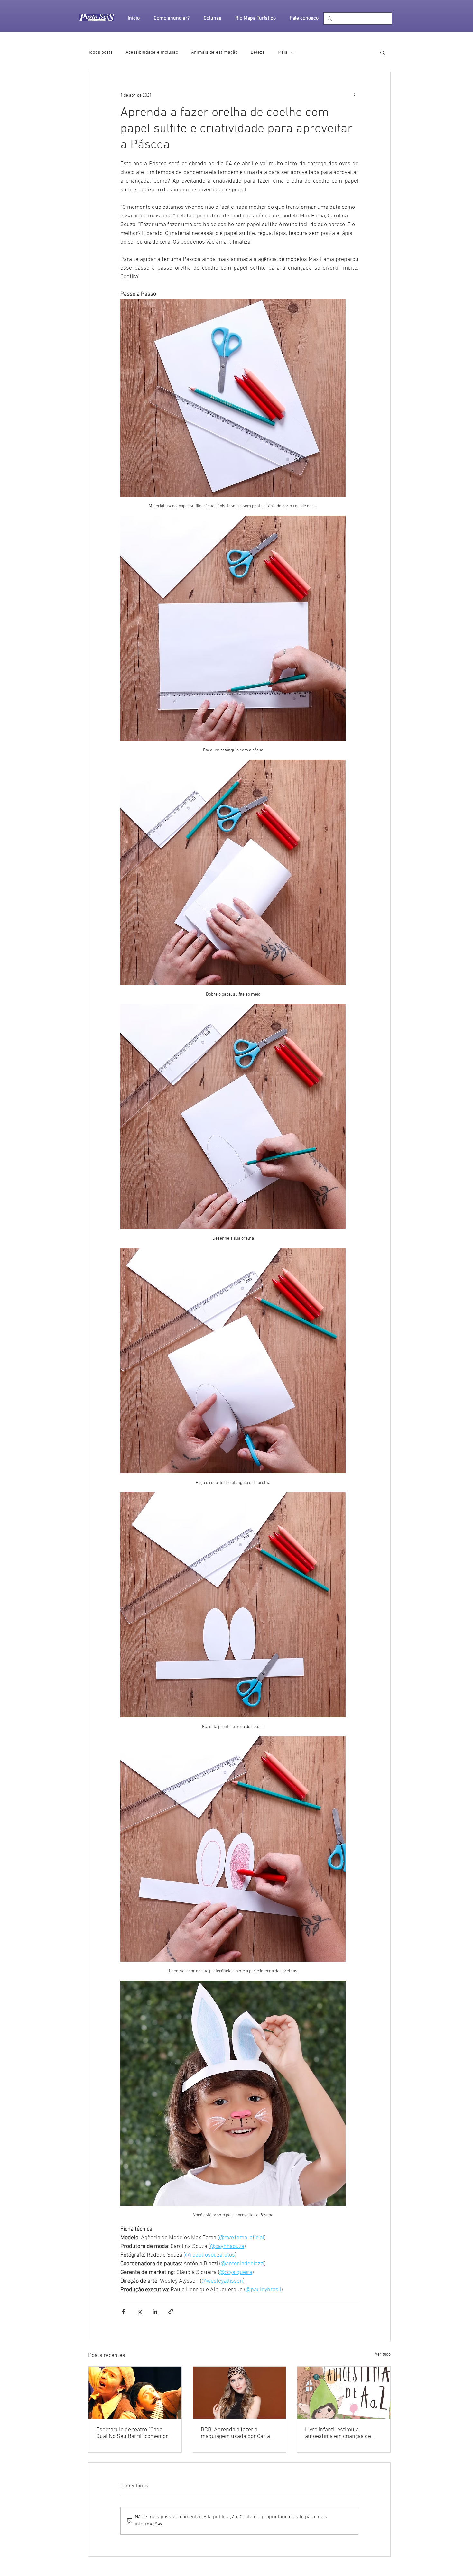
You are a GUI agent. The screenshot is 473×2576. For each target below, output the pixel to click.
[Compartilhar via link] (171, 2311)
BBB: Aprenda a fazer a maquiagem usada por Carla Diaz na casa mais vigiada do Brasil (235, 2433)
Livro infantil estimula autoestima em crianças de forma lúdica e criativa (338, 2433)
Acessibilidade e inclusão (152, 52)
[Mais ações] (355, 95)
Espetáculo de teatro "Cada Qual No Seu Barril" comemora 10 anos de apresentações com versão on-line (134, 2433)
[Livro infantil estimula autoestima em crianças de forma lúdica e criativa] (344, 2393)
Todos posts (100, 52)
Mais (283, 52)
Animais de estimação (214, 52)
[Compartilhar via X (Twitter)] (139, 2311)
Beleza (258, 52)
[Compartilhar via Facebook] (123, 2311)
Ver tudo (383, 2355)
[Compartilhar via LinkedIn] (155, 2311)
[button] (382, 52)
